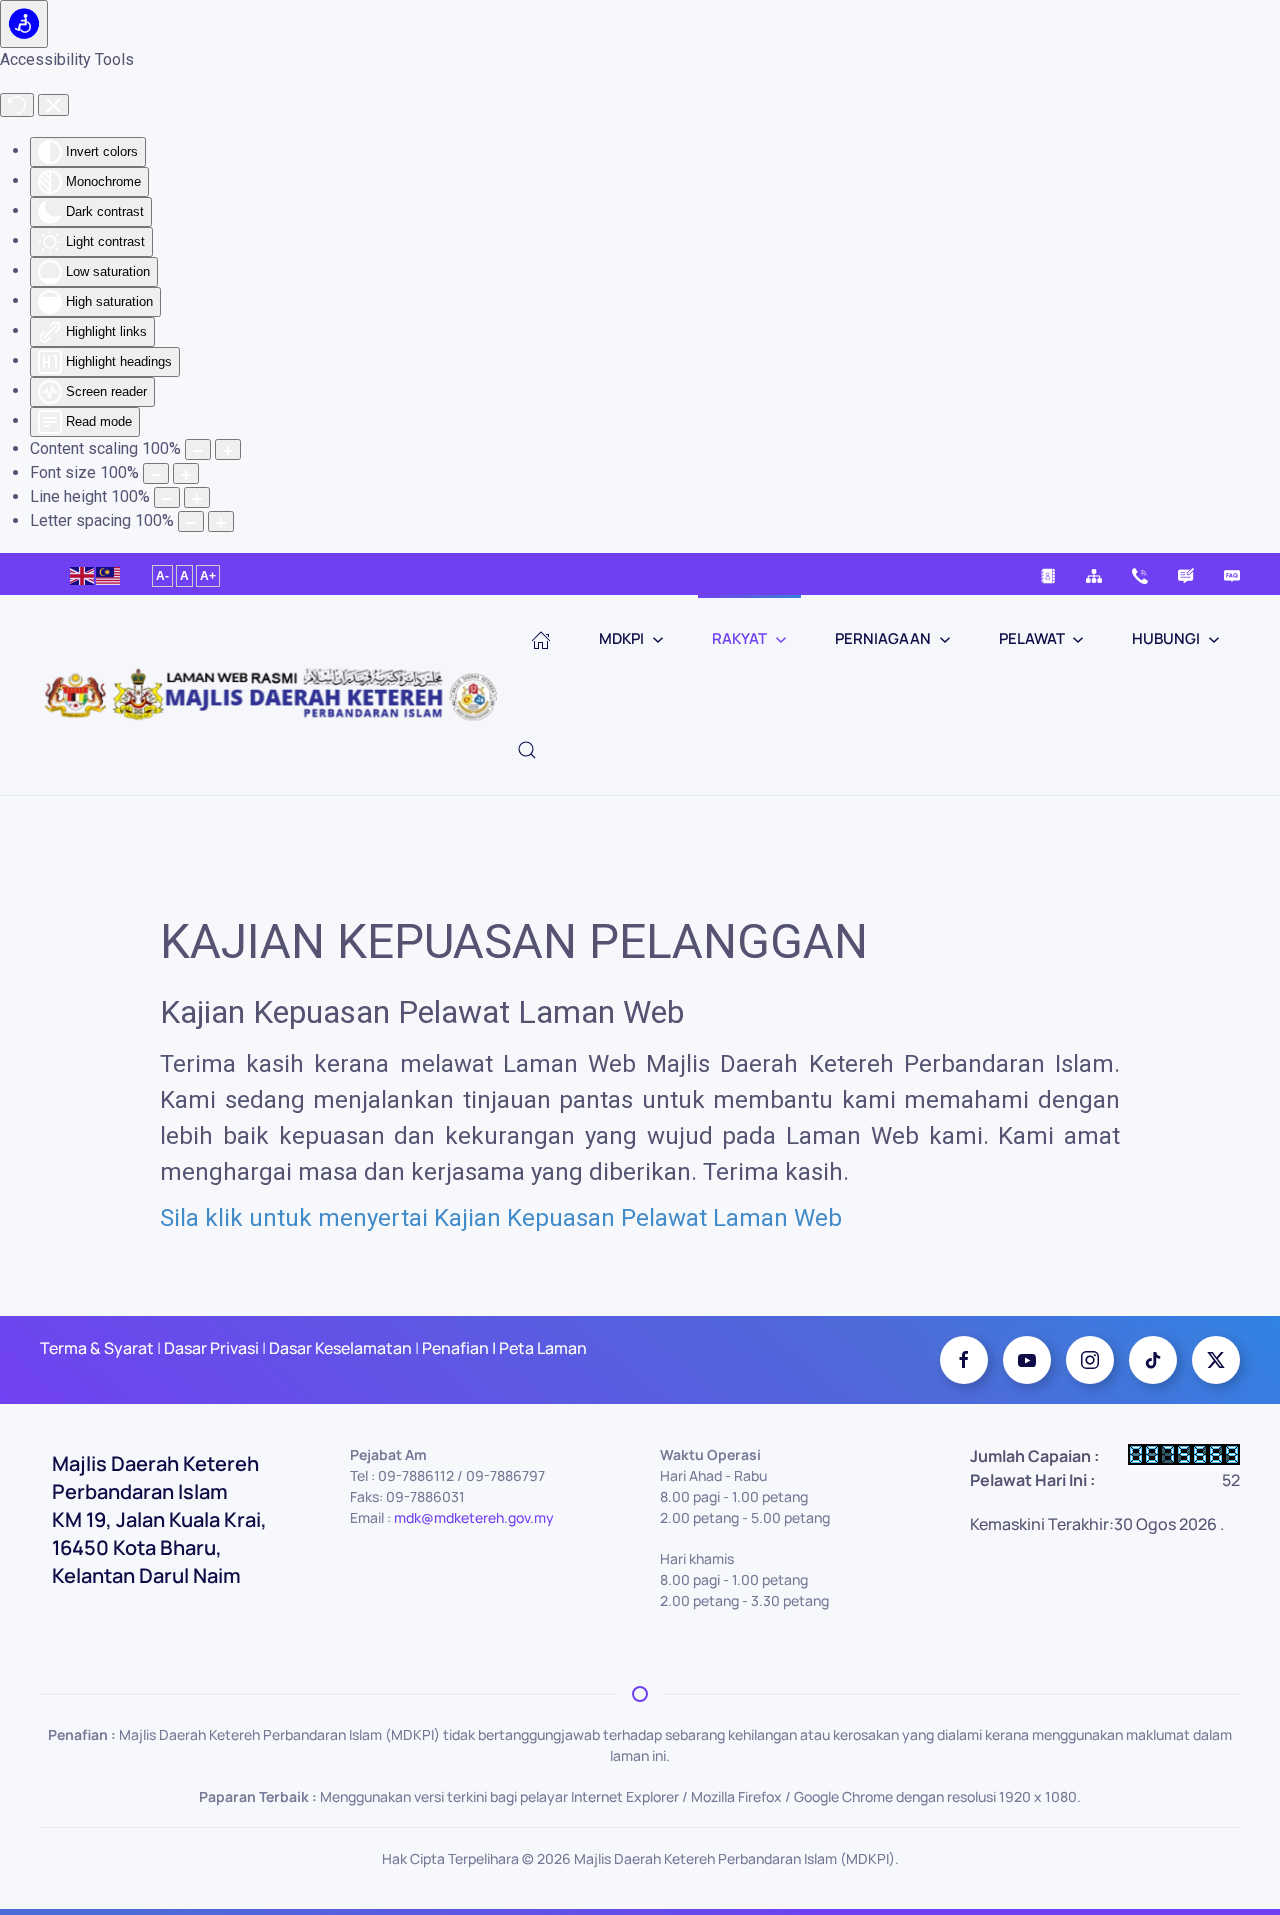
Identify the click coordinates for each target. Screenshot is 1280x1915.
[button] (527, 750)
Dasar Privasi (211, 1348)
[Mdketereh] (1090, 1360)
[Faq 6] (1232, 574)
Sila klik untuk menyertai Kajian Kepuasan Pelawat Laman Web (501, 1218)
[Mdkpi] (964, 1360)
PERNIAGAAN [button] (883, 638)
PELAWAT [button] (1032, 638)
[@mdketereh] (1153, 1360)
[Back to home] (278, 695)
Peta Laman (541, 1348)
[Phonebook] (1048, 574)
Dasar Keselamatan (339, 1348)
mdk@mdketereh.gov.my (474, 1517)
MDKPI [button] (621, 638)
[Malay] (109, 573)
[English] (83, 573)
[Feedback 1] (1186, 574)
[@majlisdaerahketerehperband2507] (1027, 1360)
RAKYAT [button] (739, 638)
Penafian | (459, 1348)
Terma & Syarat (97, 1348)
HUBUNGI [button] (1166, 638)
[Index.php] (541, 640)
